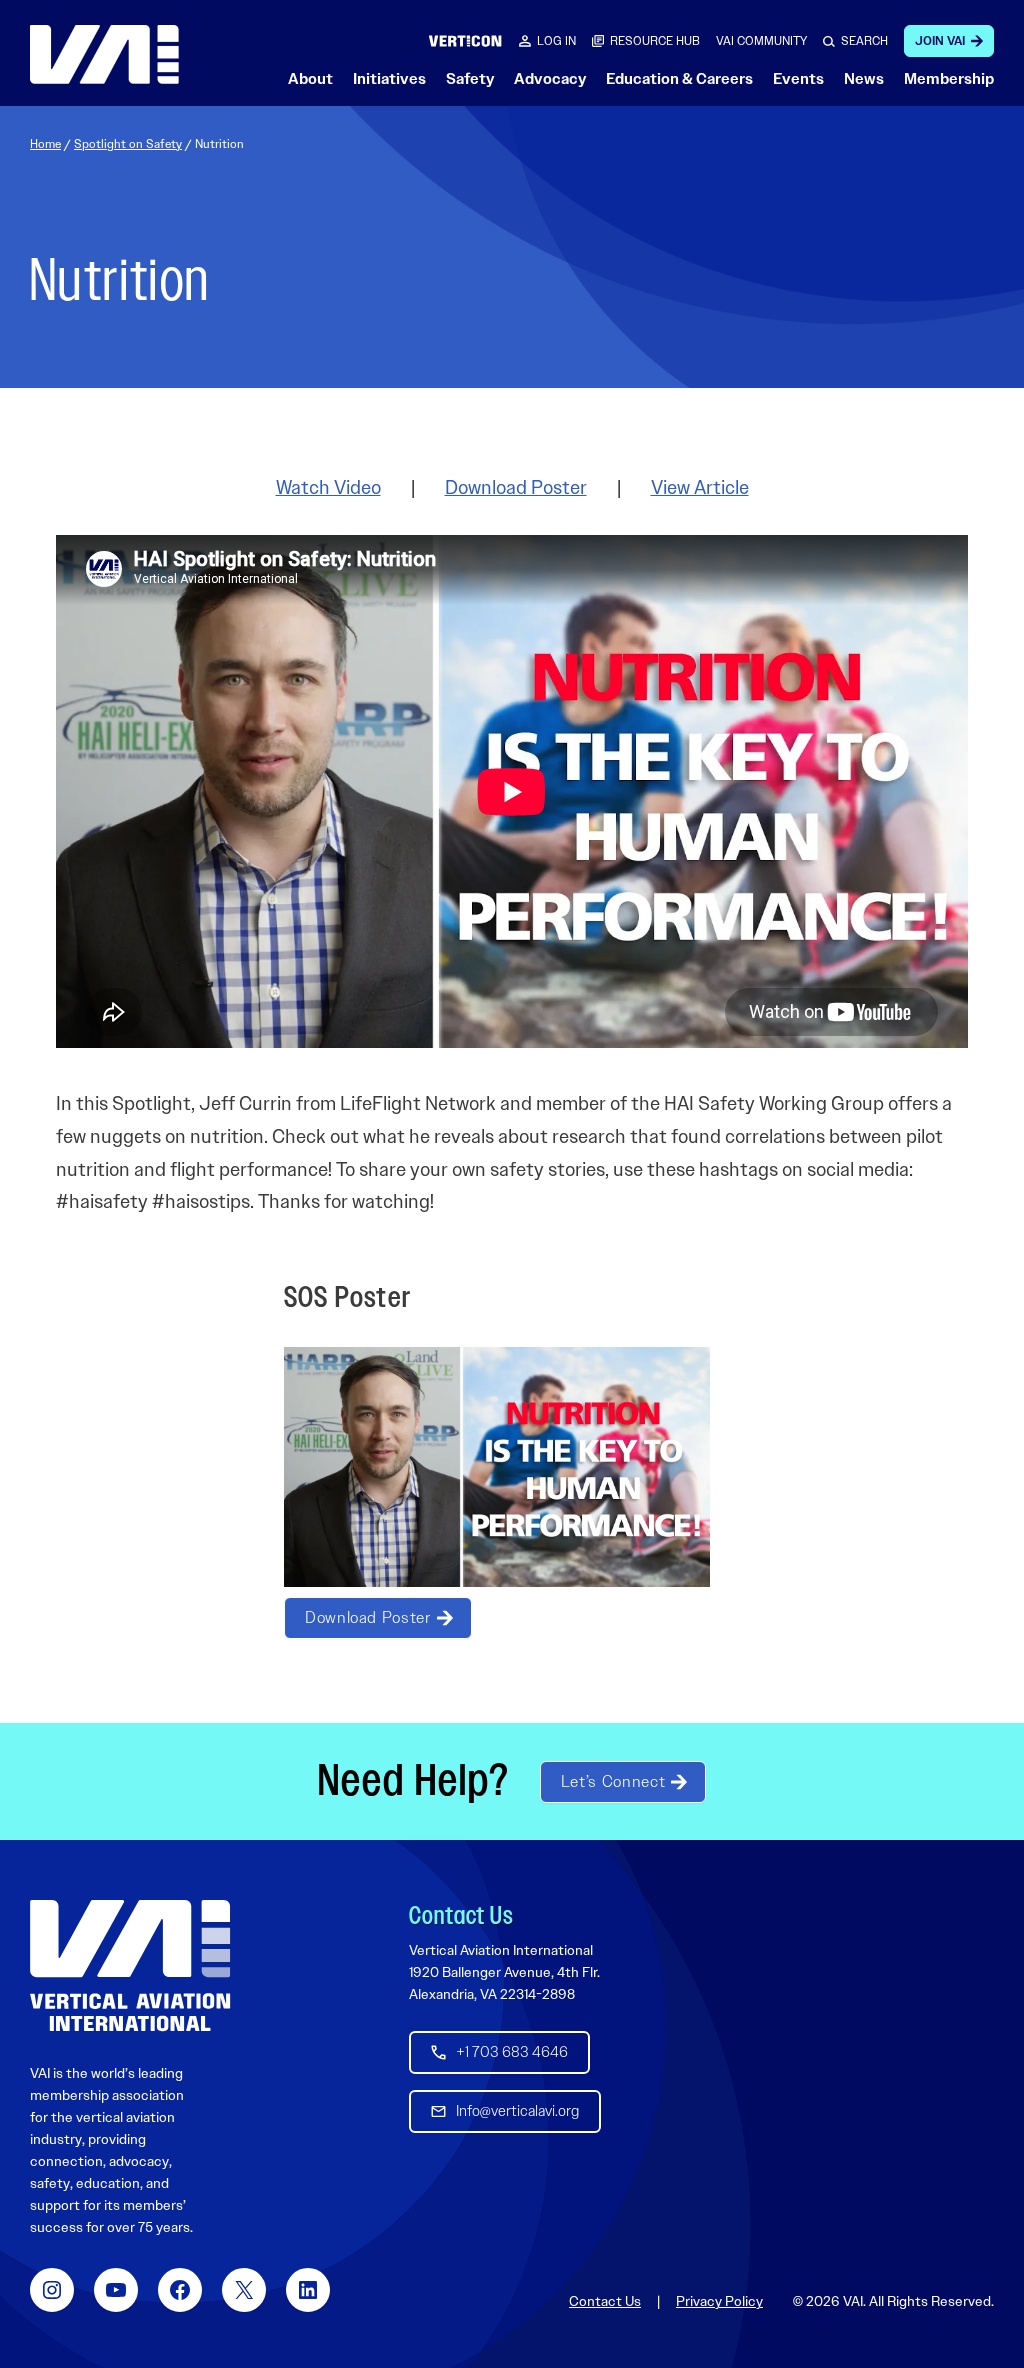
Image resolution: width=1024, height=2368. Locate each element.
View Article (700, 487)
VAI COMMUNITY (761, 41)
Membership (949, 79)
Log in (556, 41)
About (310, 79)
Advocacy (550, 79)
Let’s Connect (613, 1781)
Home (45, 144)
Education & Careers (679, 79)
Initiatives (389, 79)
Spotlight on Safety (128, 144)
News (864, 79)
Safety (470, 79)
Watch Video (328, 487)
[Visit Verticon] (465, 40)
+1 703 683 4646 (512, 2052)
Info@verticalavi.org (517, 2111)
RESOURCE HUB (655, 41)
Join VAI (940, 41)
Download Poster (516, 487)
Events (798, 79)
